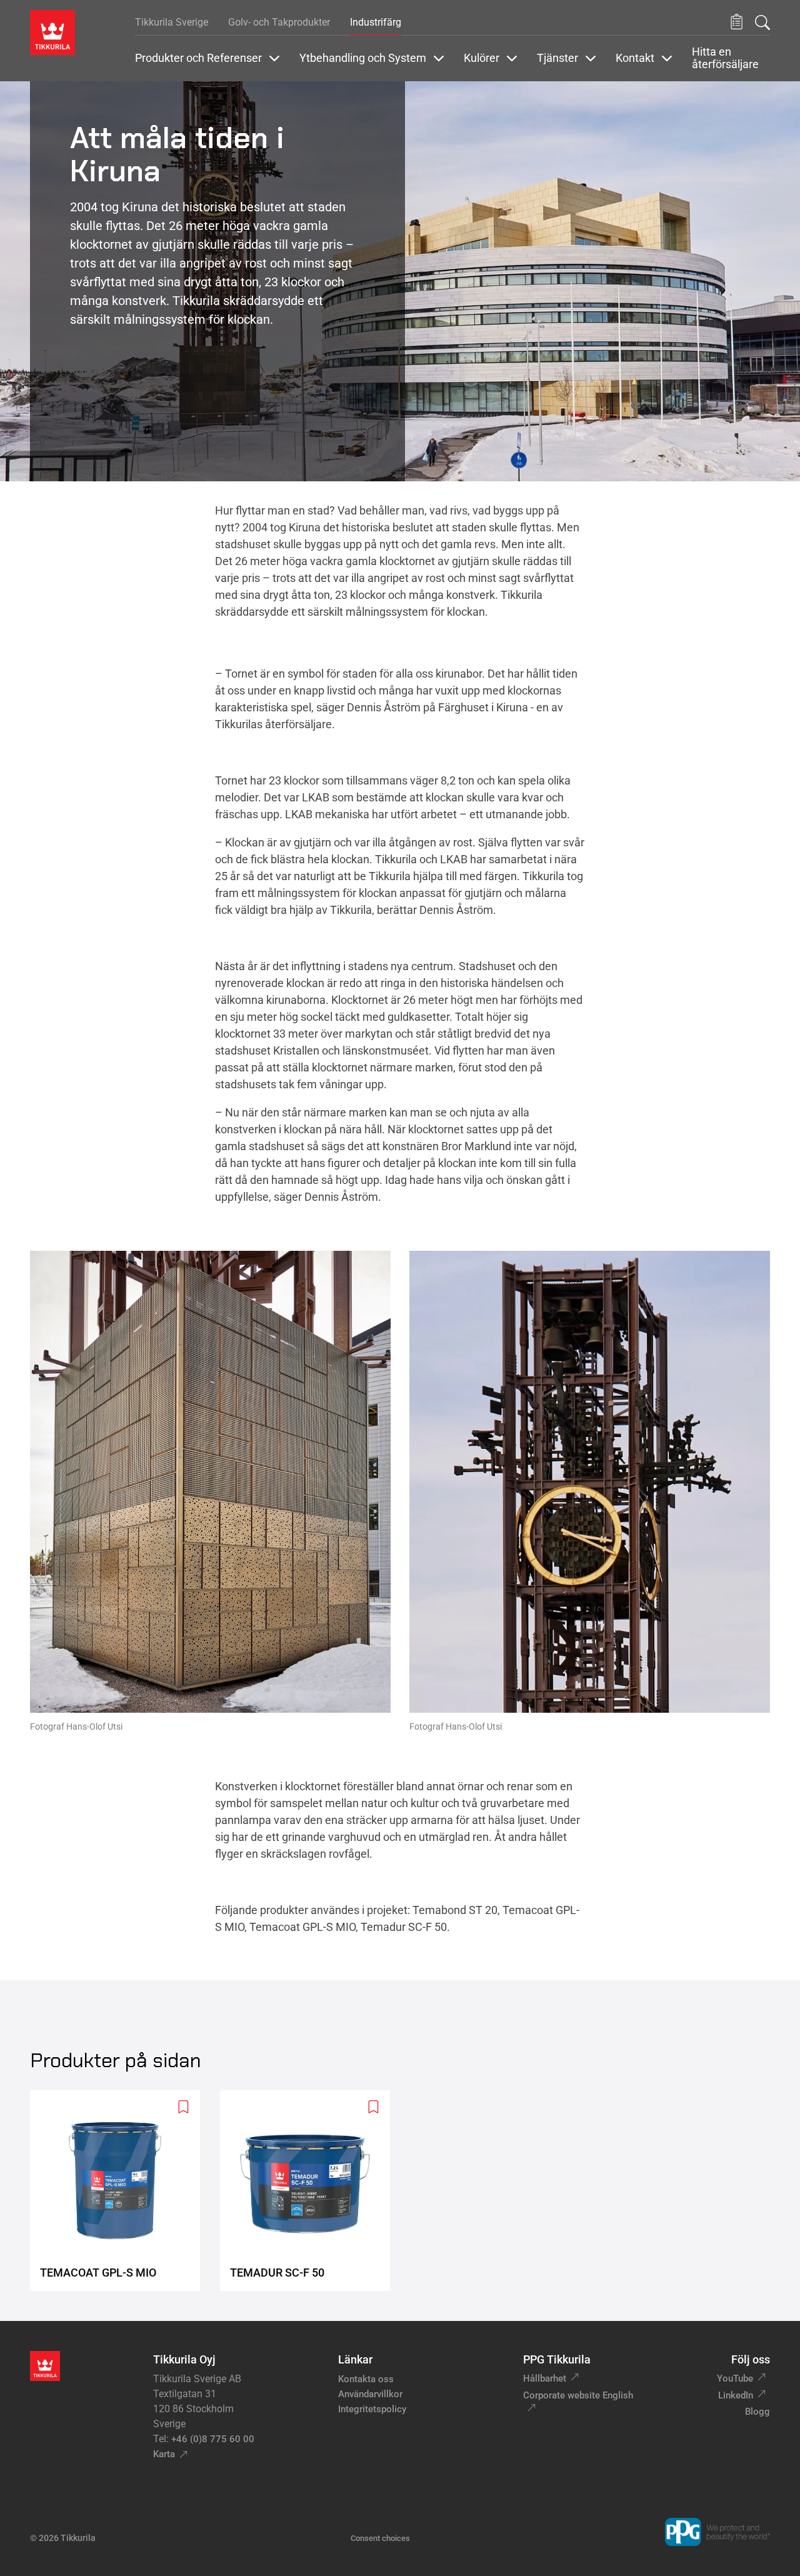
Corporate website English (578, 2395)
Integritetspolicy (372, 2409)
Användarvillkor (370, 2394)
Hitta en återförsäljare (725, 58)
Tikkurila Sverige (172, 22)
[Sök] (762, 23)
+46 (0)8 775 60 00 (213, 2439)
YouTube (735, 2378)
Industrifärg (376, 22)
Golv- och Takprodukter (279, 22)
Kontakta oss (366, 2379)
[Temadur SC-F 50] (310, 2191)
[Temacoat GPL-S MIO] (120, 2191)
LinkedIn (736, 2395)
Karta (164, 2454)
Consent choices (380, 2538)
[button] (737, 22)
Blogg (757, 2412)
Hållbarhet (545, 2378)
